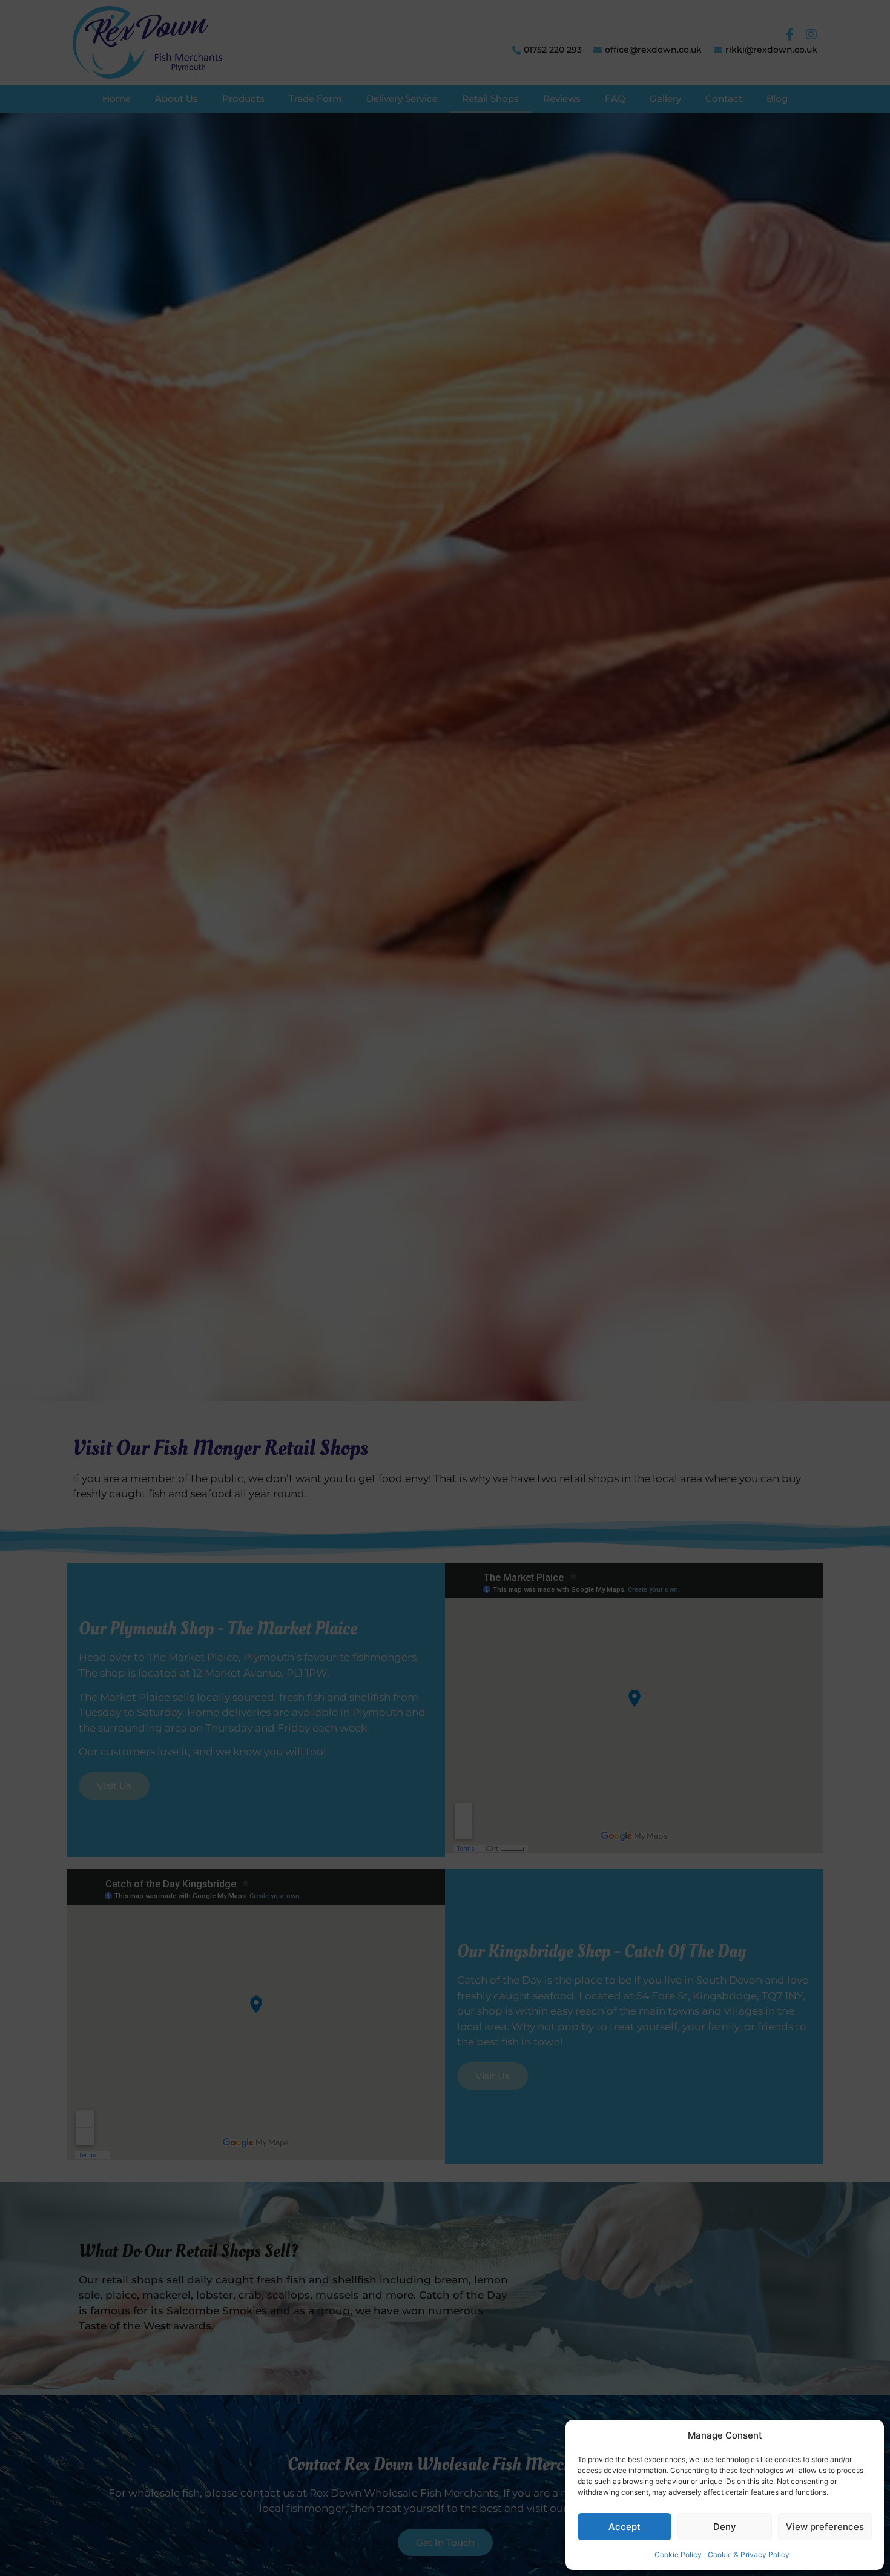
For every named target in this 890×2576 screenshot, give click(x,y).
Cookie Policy (678, 2554)
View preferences (825, 2527)
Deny (725, 2527)
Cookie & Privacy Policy (749, 2554)
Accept (625, 2527)
